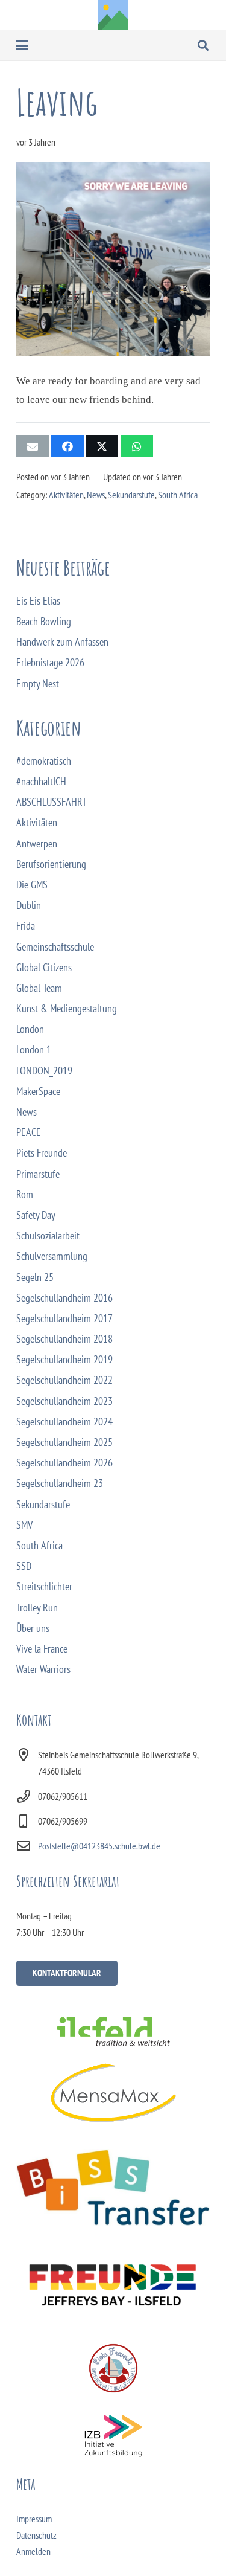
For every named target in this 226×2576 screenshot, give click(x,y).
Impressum (34, 2519)
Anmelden (33, 2551)
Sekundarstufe (131, 495)
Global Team (39, 988)
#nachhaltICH (41, 781)
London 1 (34, 1049)
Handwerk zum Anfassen (62, 642)
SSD (24, 1566)
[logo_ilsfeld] (113, 2031)
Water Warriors (43, 1669)
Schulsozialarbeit (48, 1235)
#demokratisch (44, 761)
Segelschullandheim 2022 (64, 1380)
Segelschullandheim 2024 (64, 1421)
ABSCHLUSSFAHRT (52, 802)
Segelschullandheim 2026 (64, 1463)
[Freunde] (113, 2282)
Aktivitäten (66, 495)
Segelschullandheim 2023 (64, 1401)
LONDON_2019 (44, 1071)
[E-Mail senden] (33, 446)
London (30, 1029)
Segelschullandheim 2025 (64, 1442)
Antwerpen (37, 843)
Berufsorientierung (51, 864)
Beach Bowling (44, 621)
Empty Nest (38, 683)
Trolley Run (37, 1608)
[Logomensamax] (113, 2093)
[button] (23, 45)
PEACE (29, 1132)
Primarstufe (38, 1174)
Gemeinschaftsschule (55, 947)
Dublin (29, 905)
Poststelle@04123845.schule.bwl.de (99, 1846)
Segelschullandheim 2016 (64, 1298)
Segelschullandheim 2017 (64, 1318)
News (96, 495)
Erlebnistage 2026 (50, 662)
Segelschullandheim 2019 (64, 1359)
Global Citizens (44, 967)
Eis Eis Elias (38, 601)
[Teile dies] (67, 446)
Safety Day (36, 1215)
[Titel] (113, 15)
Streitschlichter (44, 1586)
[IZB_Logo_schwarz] (113, 2436)
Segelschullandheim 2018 (64, 1339)
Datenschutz (36, 2535)
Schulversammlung (52, 1256)
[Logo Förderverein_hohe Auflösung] (113, 2368)
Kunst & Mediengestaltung (67, 1008)
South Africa (178, 495)
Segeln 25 (35, 1277)
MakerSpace (38, 1091)
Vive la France (42, 1649)
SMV (24, 1525)
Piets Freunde (42, 1153)
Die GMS (32, 885)
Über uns (33, 1628)
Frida (26, 926)
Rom (25, 1194)
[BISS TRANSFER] (113, 2188)
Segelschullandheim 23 (60, 1483)
